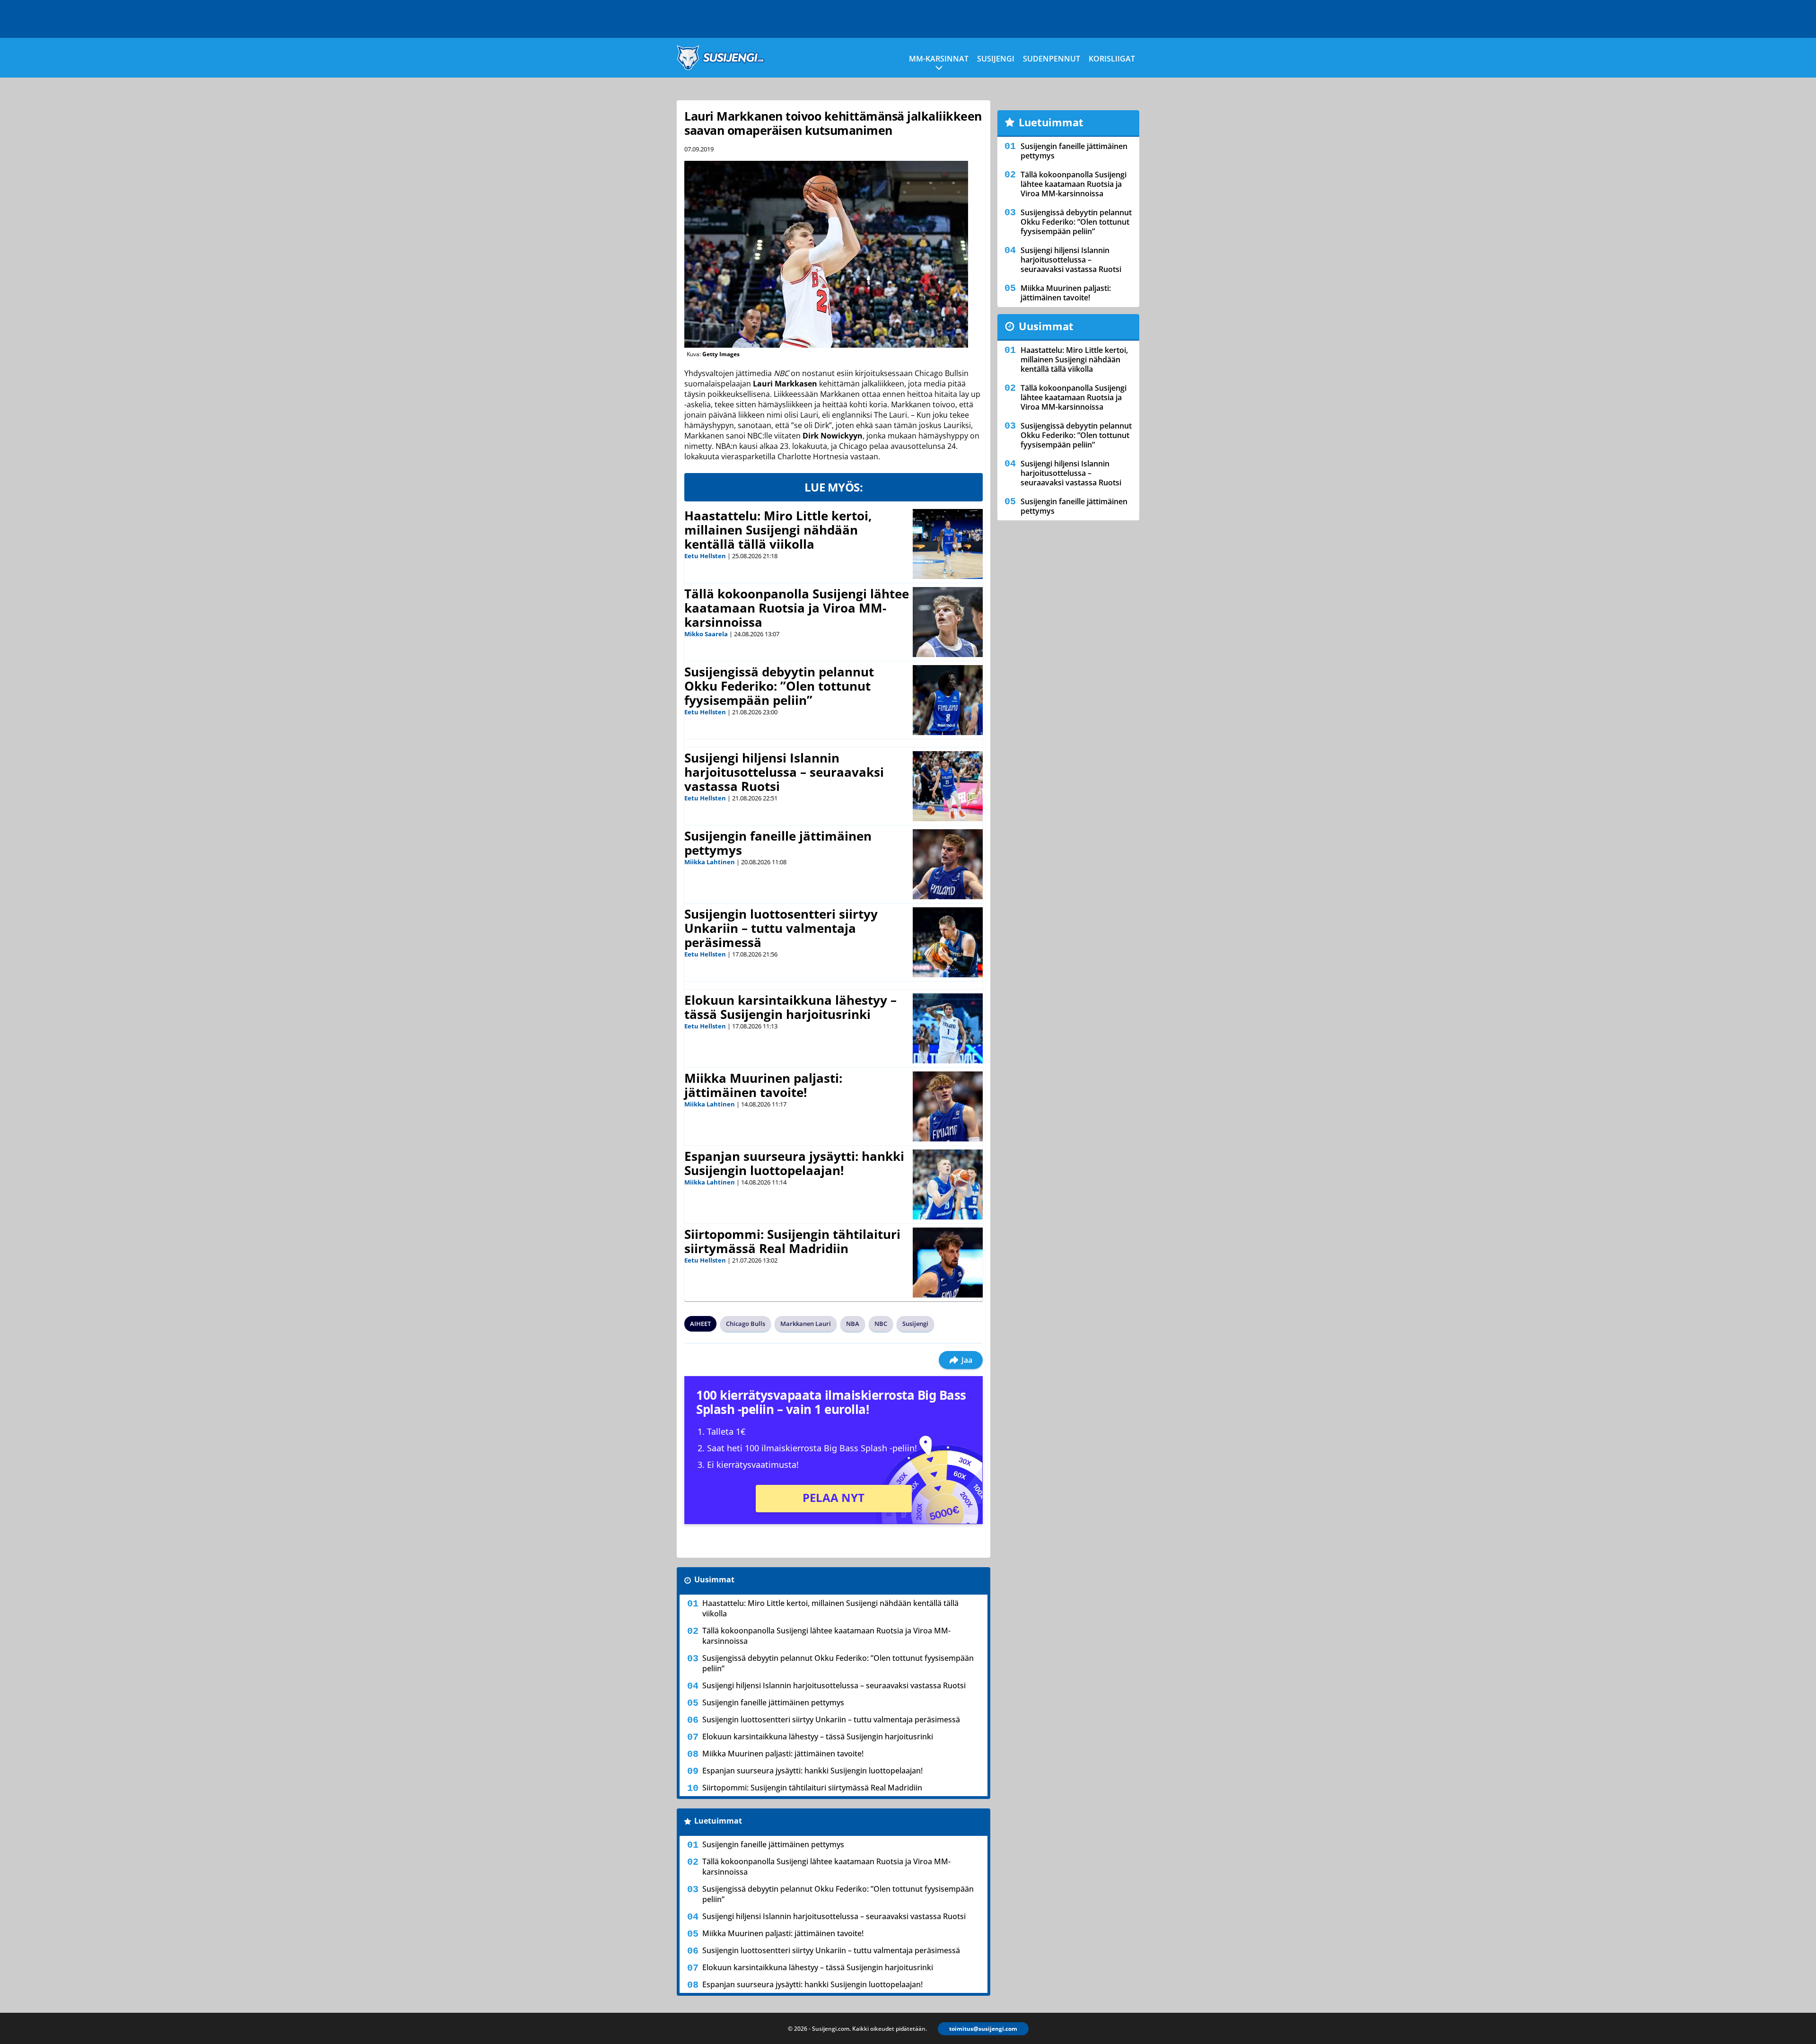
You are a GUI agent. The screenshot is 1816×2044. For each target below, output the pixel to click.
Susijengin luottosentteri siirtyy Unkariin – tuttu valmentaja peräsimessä (781, 928)
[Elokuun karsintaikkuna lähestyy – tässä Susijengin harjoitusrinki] (948, 1028)
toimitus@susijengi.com (983, 2029)
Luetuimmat (718, 1821)
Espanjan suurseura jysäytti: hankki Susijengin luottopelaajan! (794, 1163)
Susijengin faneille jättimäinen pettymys (778, 843)
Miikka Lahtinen (710, 862)
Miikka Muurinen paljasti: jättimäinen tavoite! (763, 1085)
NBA (853, 1324)
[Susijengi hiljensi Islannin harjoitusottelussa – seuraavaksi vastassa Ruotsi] (948, 786)
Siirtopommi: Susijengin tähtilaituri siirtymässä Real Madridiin (792, 1241)
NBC (881, 1324)
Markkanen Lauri (806, 1324)
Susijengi (996, 59)
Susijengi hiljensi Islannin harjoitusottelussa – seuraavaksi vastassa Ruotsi (784, 772)
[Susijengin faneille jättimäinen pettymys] (948, 864)
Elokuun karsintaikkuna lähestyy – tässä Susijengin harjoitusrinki (790, 1007)
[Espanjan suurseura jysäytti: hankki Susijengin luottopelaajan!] (948, 1184)
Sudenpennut (1052, 59)
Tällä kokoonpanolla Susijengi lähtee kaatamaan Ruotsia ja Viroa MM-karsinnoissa (797, 608)
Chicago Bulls (746, 1324)
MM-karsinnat (939, 59)
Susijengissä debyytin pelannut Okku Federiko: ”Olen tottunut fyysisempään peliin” (779, 686)
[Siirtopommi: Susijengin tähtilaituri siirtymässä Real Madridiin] (948, 1263)
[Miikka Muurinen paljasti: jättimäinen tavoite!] (948, 1106)
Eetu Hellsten (705, 556)
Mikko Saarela (706, 634)
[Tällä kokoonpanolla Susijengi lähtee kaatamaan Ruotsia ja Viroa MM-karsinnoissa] (948, 622)
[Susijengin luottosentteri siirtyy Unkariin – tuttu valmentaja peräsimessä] (948, 942)
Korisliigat (1112, 59)
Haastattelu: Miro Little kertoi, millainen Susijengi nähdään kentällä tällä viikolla (778, 530)
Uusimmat (714, 1579)
